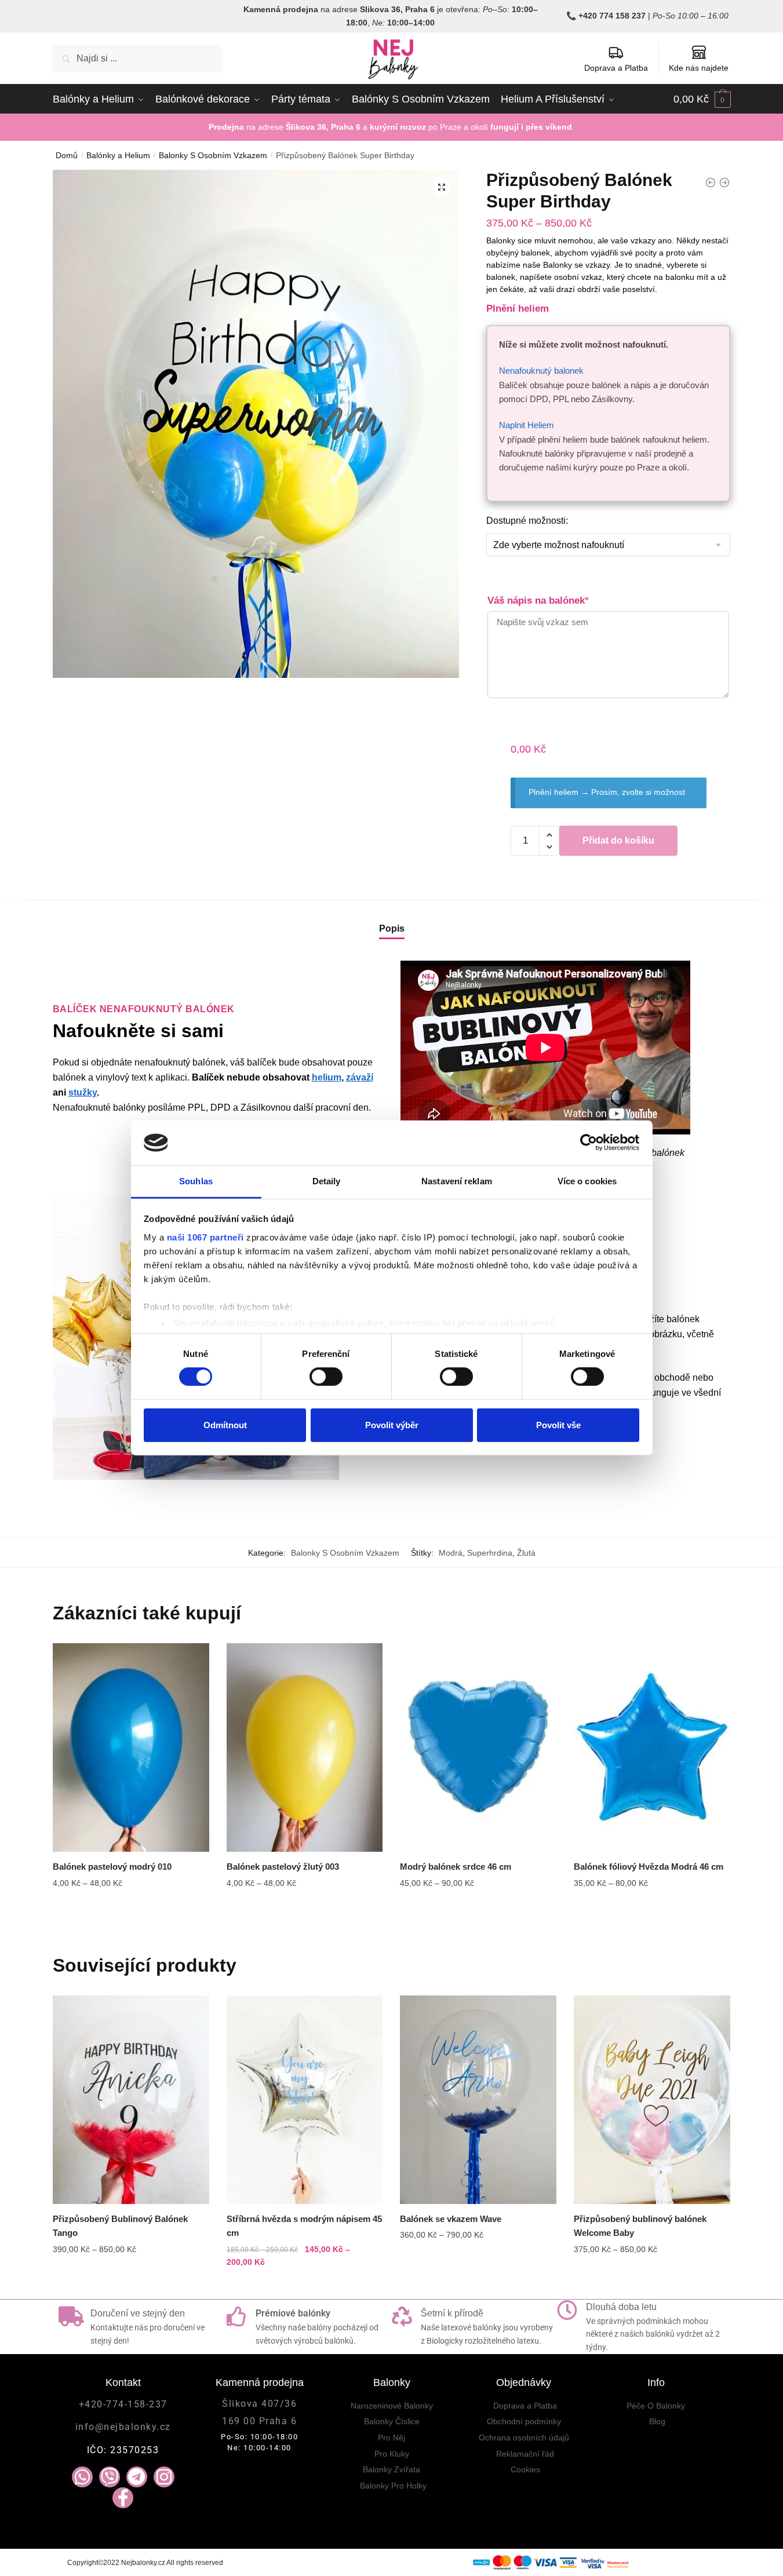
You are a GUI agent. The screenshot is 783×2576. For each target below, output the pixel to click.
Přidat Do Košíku (131, 2286)
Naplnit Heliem (527, 425)
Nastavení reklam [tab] (457, 1181)
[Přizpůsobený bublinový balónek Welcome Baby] (652, 2100)
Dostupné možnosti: (527, 521)
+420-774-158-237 (123, 2404)
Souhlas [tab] (196, 1181)
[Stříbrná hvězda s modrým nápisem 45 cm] (305, 2100)
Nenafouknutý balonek (541, 371)
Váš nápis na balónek (538, 601)
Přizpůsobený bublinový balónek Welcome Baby (640, 2226)
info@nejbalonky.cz (123, 2427)
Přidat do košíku (618, 840)
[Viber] (110, 2477)
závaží (360, 1077)
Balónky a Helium (118, 155)
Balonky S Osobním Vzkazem (213, 155)
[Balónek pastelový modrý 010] (131, 1747)
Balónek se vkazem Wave (451, 2219)
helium (327, 1077)
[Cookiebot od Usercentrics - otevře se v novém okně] (589, 1143)
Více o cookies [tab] (587, 1181)
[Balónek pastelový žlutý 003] (305, 1747)
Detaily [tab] (327, 1181)
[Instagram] (164, 2477)
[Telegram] (137, 2477)
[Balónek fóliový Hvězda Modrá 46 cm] (652, 1747)
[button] (442, 187)
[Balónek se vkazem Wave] (478, 2100)
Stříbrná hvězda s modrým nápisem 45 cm (304, 2226)
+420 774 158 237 (612, 16)
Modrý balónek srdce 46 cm (456, 1867)
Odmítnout (225, 1424)
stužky (83, 1092)
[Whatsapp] (82, 2477)
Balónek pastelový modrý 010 (112, 1867)
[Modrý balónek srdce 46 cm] (478, 1747)
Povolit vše (558, 1424)
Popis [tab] (392, 928)
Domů (67, 155)
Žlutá (526, 1553)
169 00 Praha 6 (259, 2421)
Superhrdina (490, 1553)
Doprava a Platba (616, 68)
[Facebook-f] (123, 2498)
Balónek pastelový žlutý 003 (283, 1867)
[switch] (326, 1377)
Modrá (451, 1553)
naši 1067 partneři (205, 1237)
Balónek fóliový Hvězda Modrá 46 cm (649, 1867)
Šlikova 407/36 (259, 2404)
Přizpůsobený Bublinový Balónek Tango (120, 2226)
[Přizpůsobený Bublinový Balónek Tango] (131, 2100)
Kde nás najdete (699, 68)
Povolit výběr (392, 1424)
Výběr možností (131, 1906)
